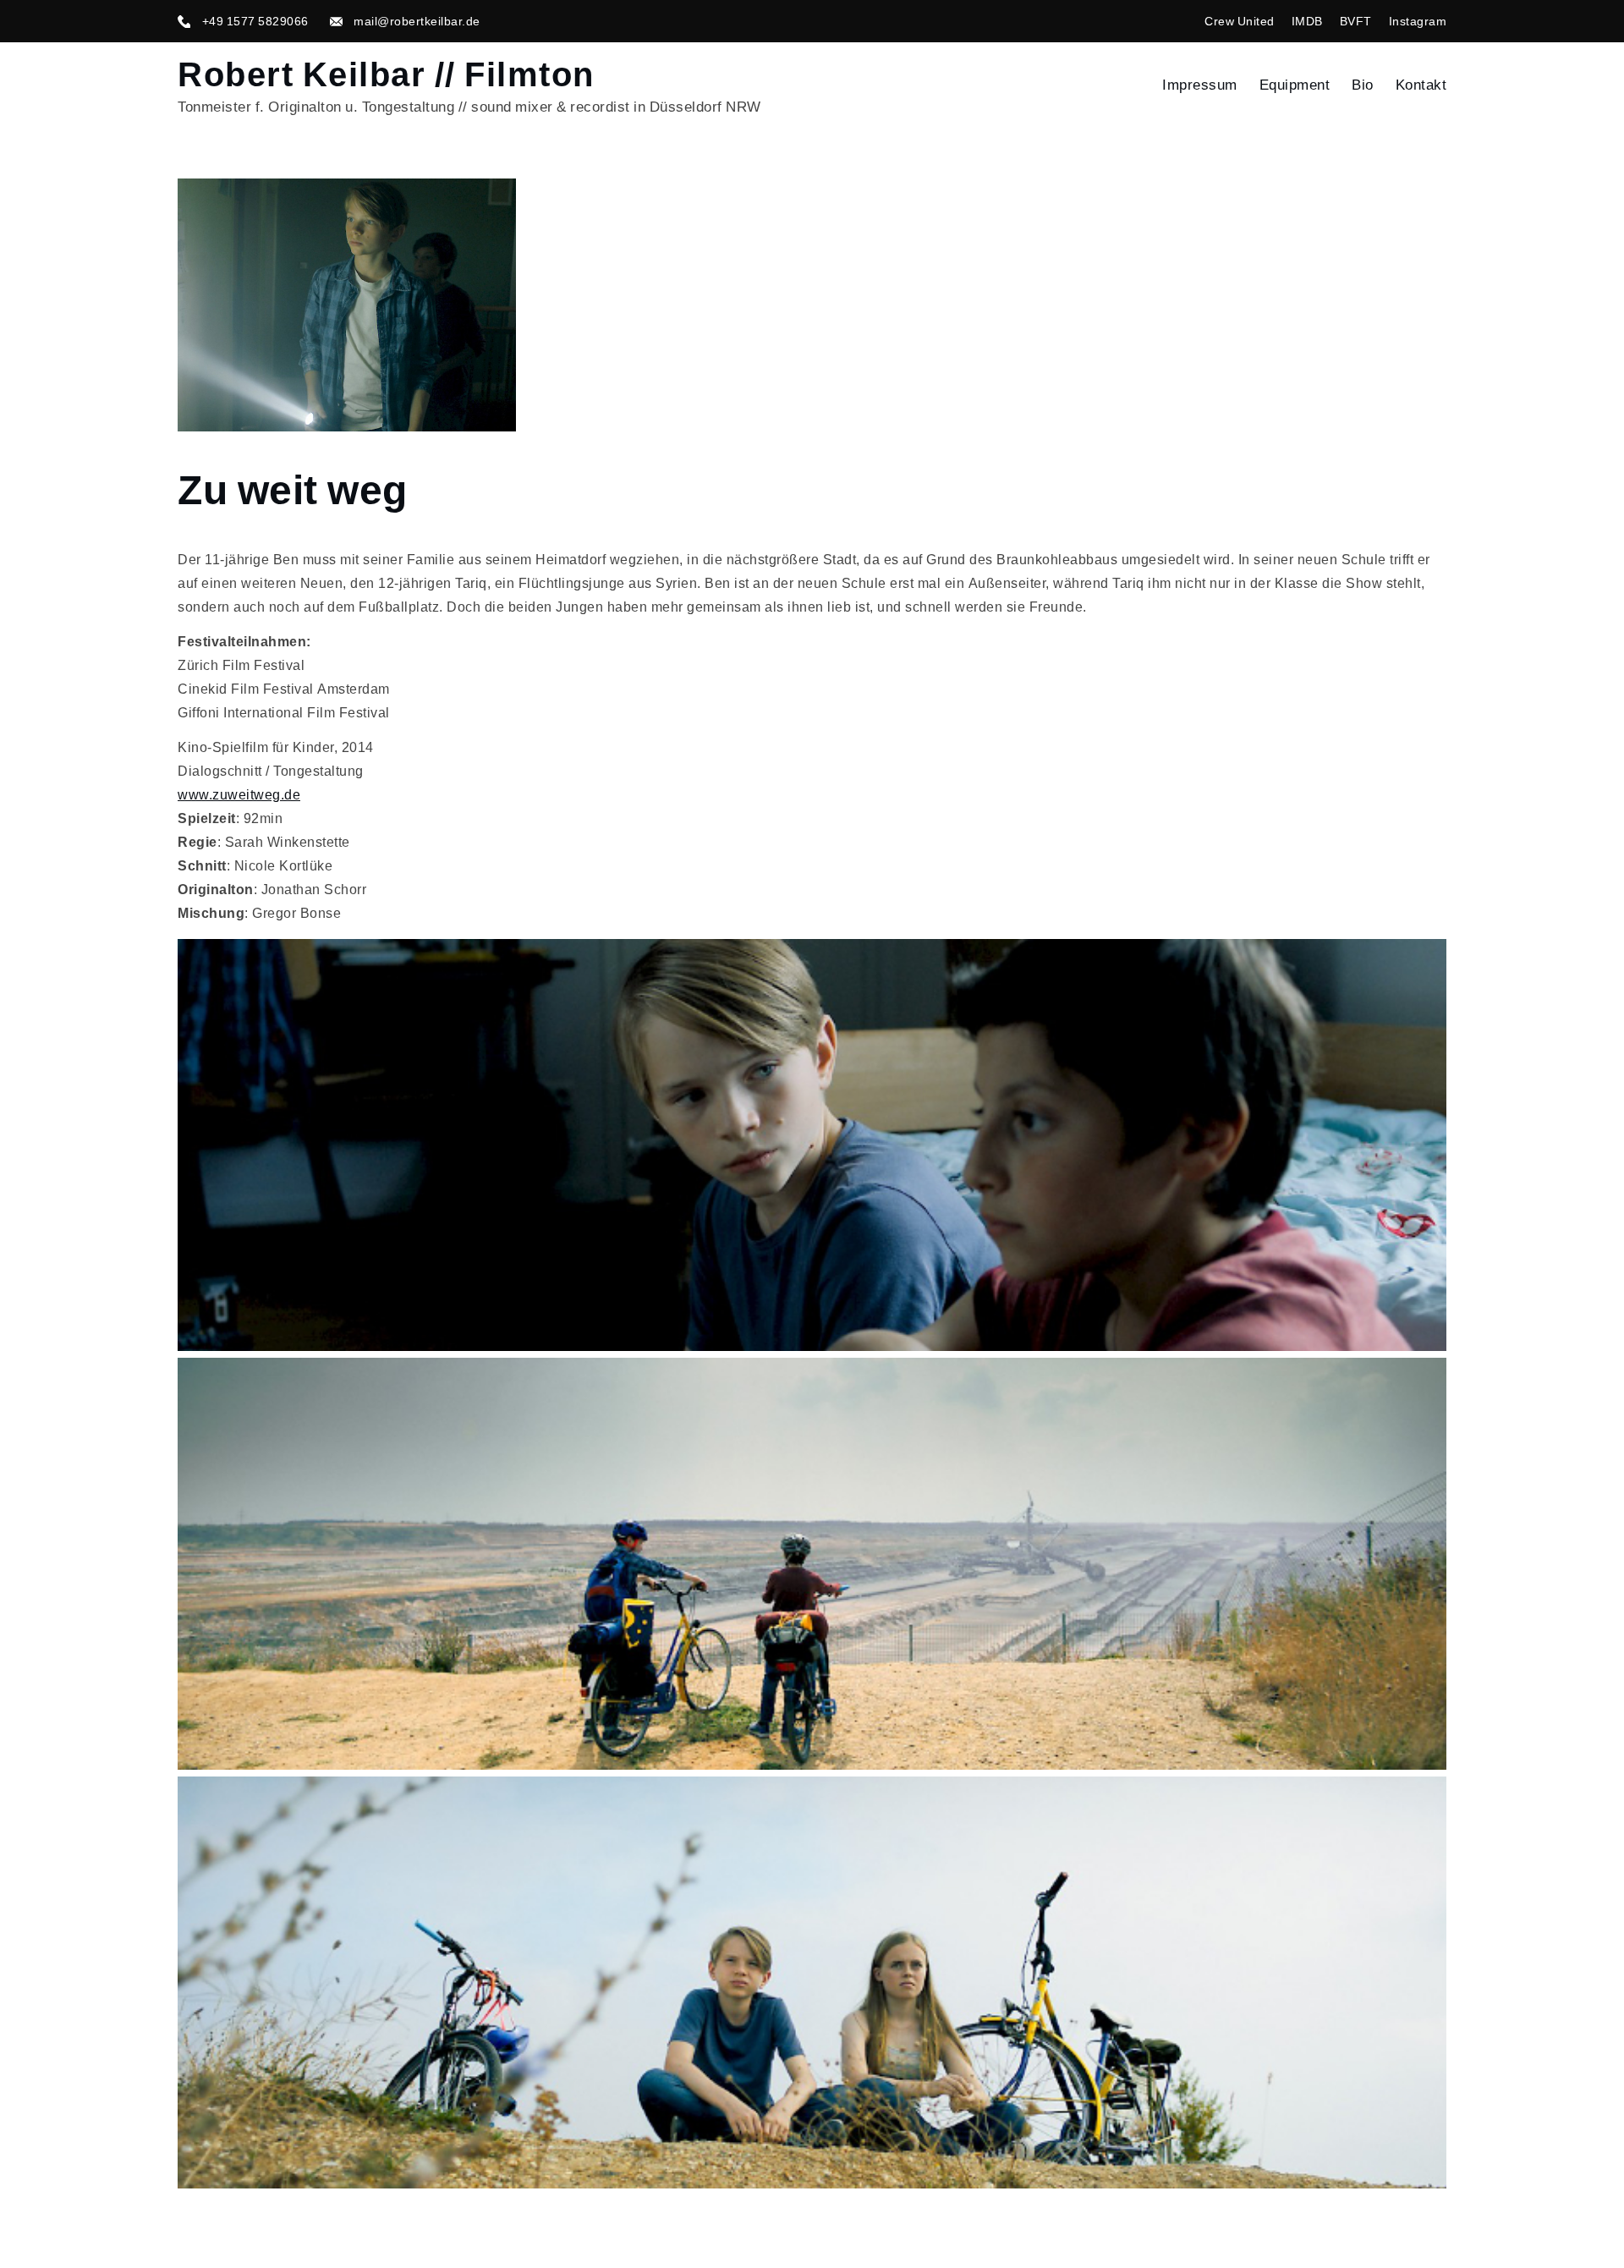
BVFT (1356, 21)
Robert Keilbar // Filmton (386, 74)
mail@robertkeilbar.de (417, 21)
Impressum (1200, 85)
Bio (1363, 85)
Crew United (1240, 21)
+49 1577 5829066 (255, 21)
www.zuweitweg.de (239, 795)
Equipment (1295, 85)
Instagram (1418, 21)
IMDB (1307, 21)
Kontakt (1421, 85)
